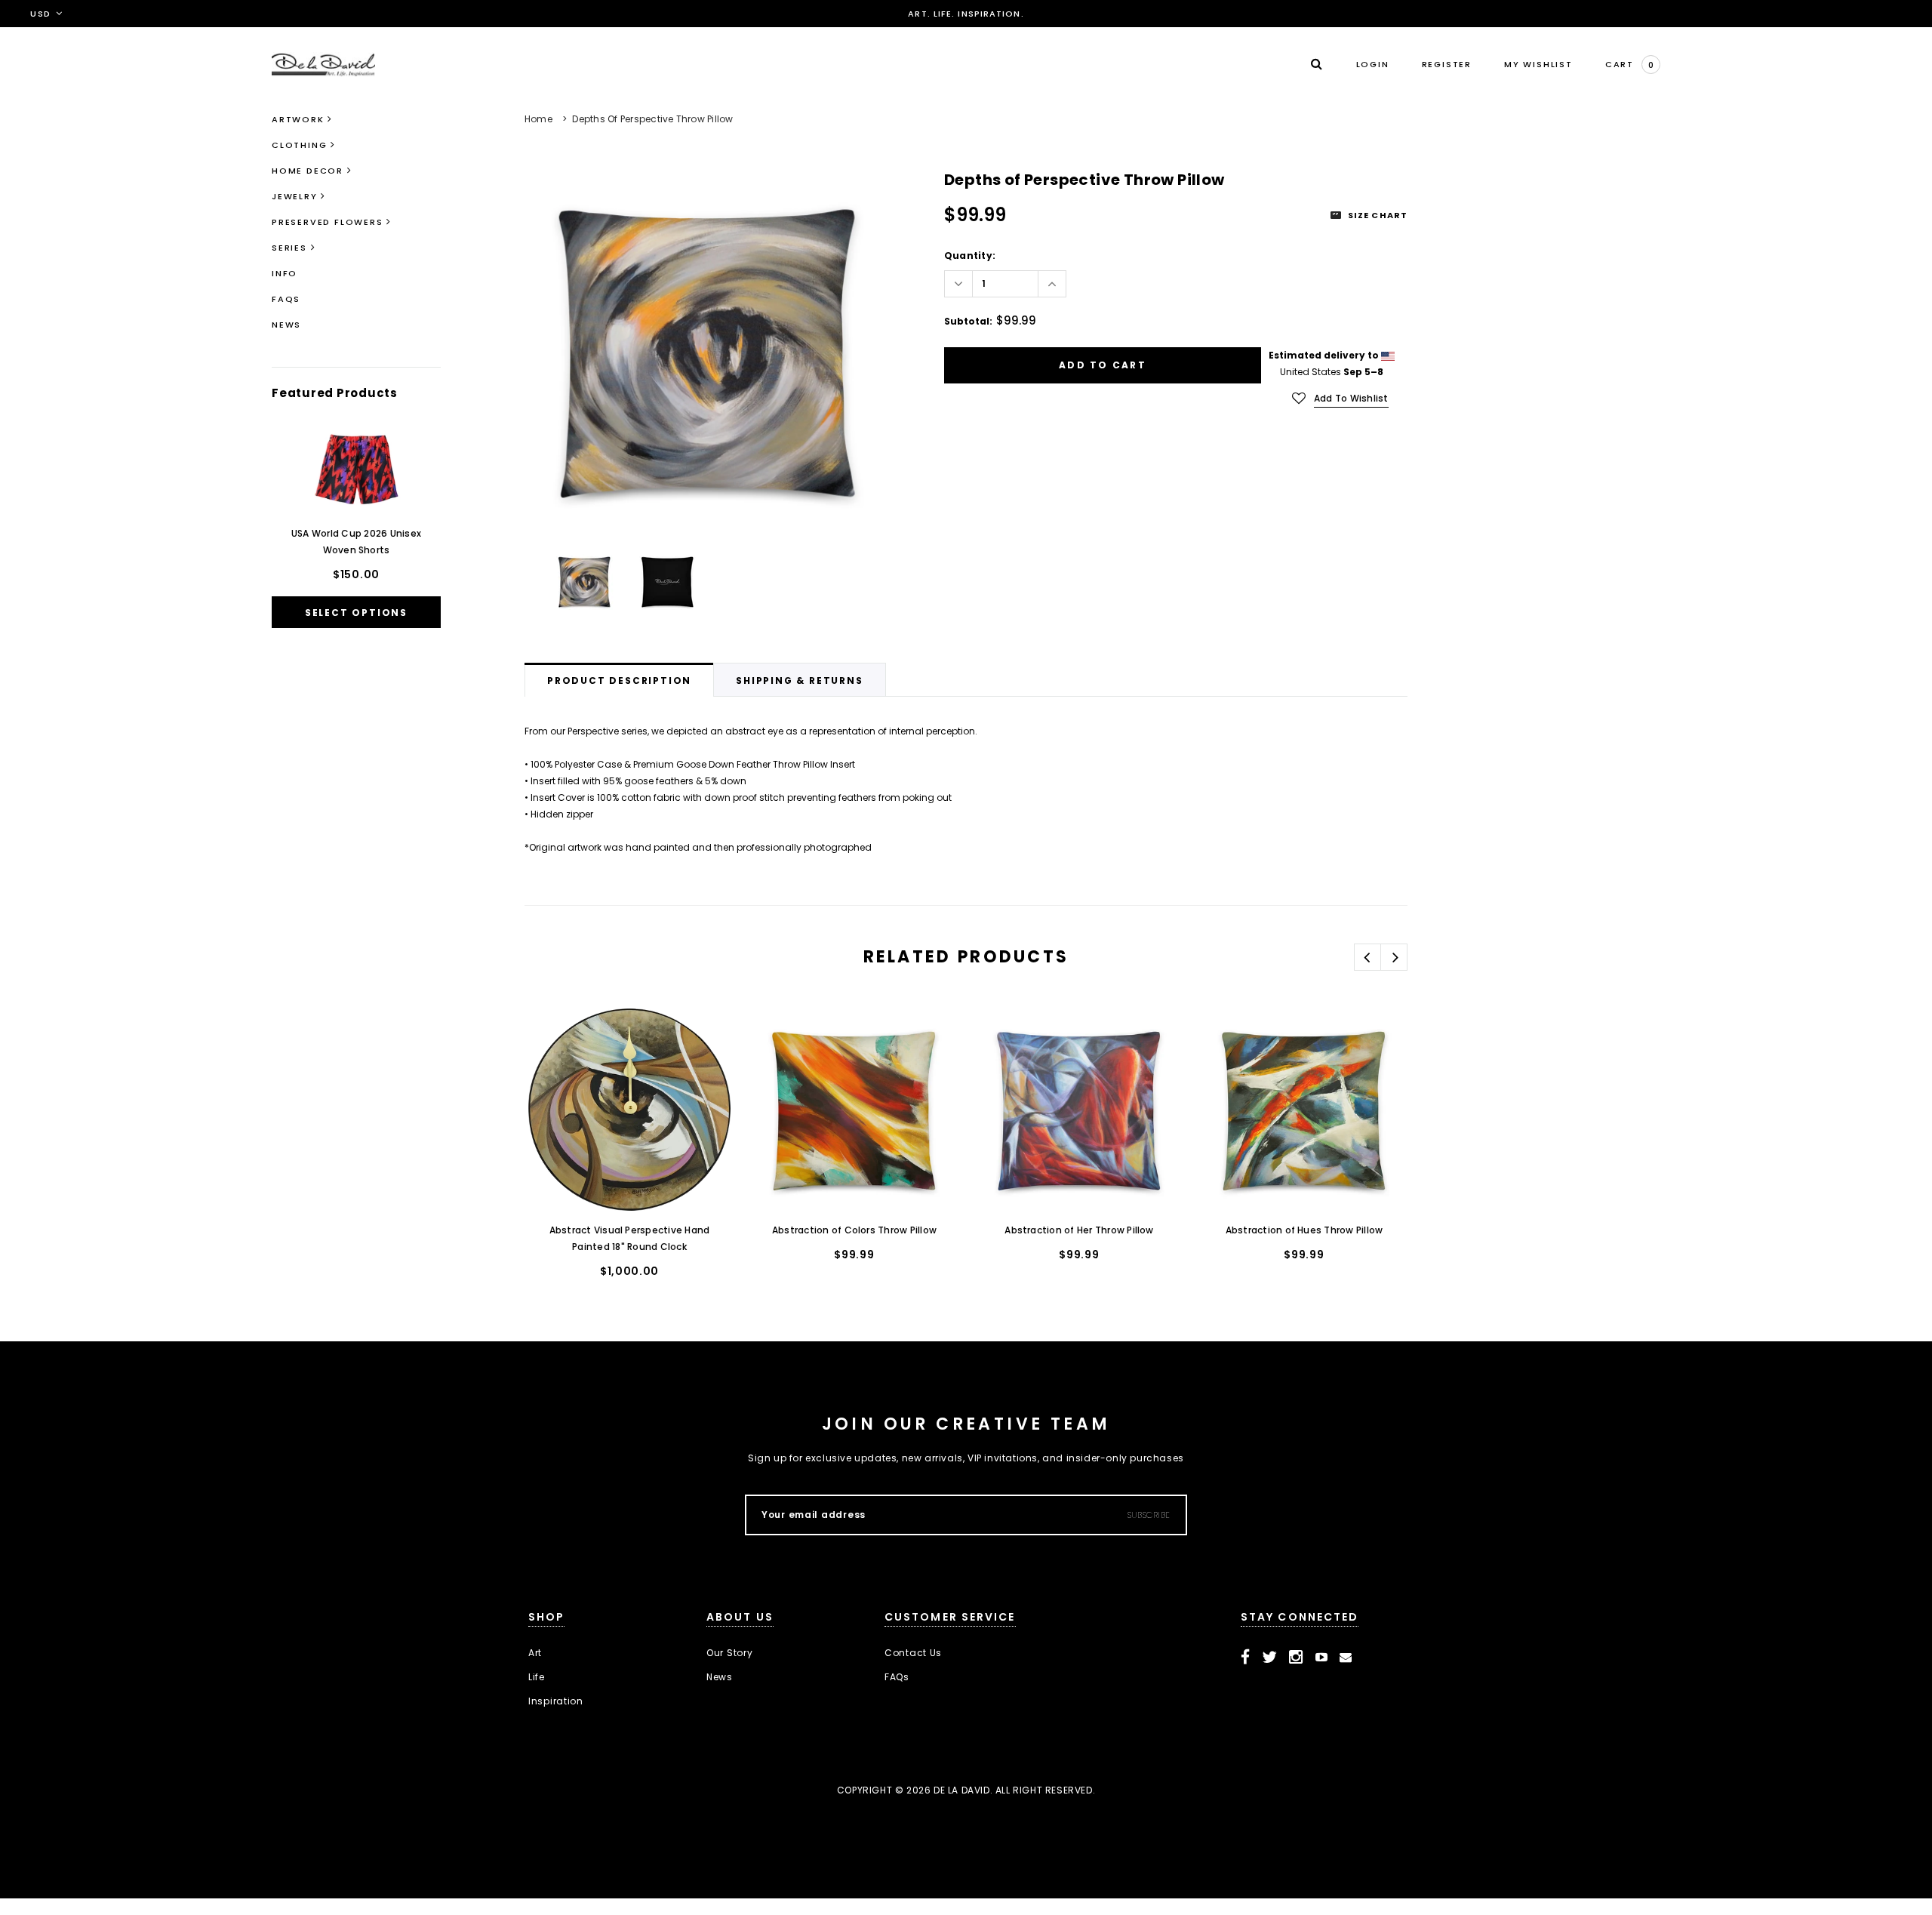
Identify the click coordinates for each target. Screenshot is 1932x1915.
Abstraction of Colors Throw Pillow (854, 1230)
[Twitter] (1270, 1658)
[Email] (1346, 1658)
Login (1373, 64)
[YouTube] (1322, 1658)
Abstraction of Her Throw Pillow (1079, 1230)
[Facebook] (1246, 1658)
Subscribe (1149, 1515)
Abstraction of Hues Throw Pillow (1304, 1230)
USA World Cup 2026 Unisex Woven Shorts (356, 542)
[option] (708, 351)
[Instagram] (1296, 1658)
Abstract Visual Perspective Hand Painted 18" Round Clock (630, 1238)
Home (538, 119)
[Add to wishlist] (552, 1034)
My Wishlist (1538, 64)
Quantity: (970, 256)
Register (1447, 64)
